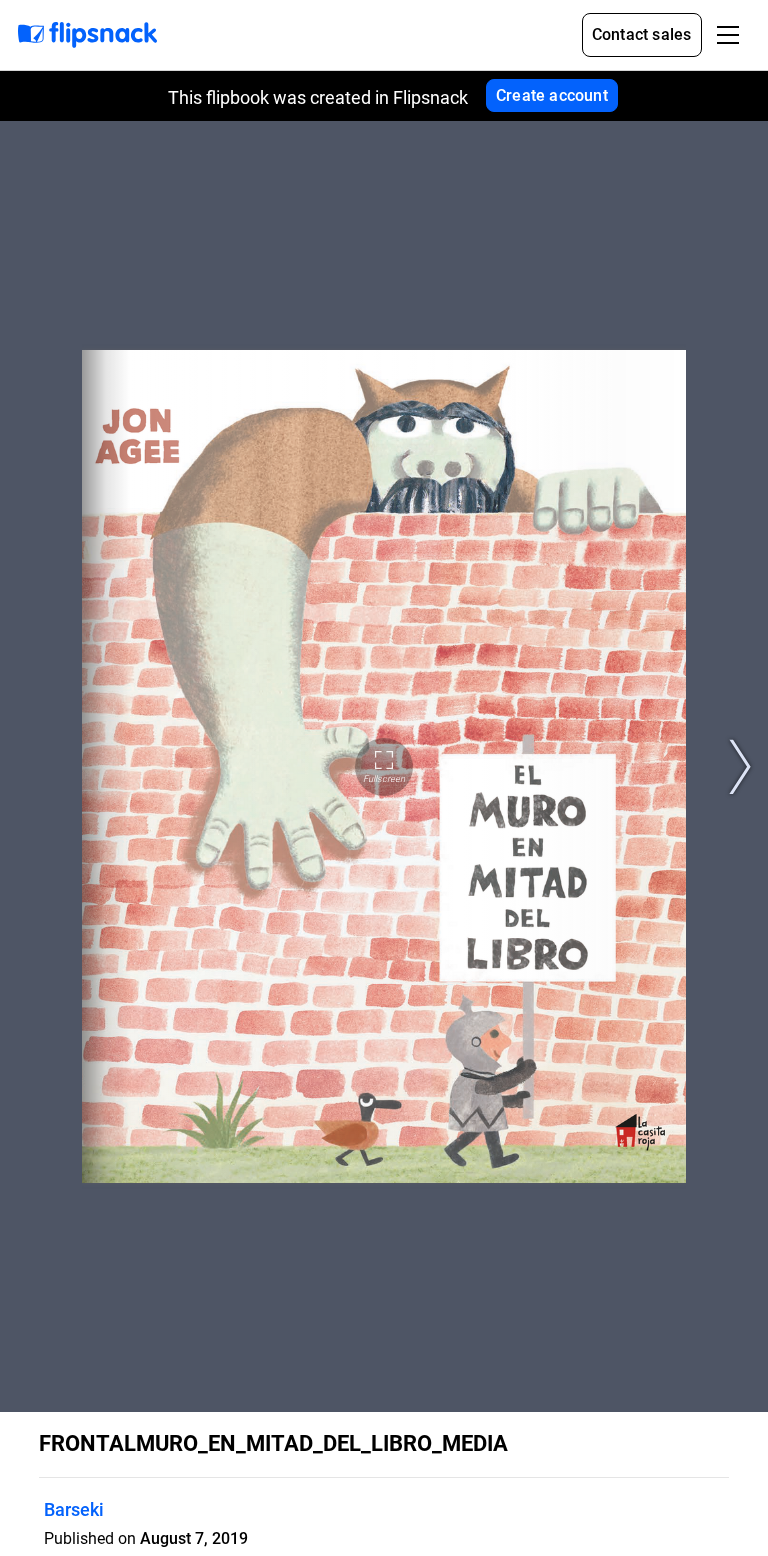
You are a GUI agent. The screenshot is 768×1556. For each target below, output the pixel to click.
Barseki (74, 1509)
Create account (552, 95)
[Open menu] (728, 35)
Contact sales (642, 34)
